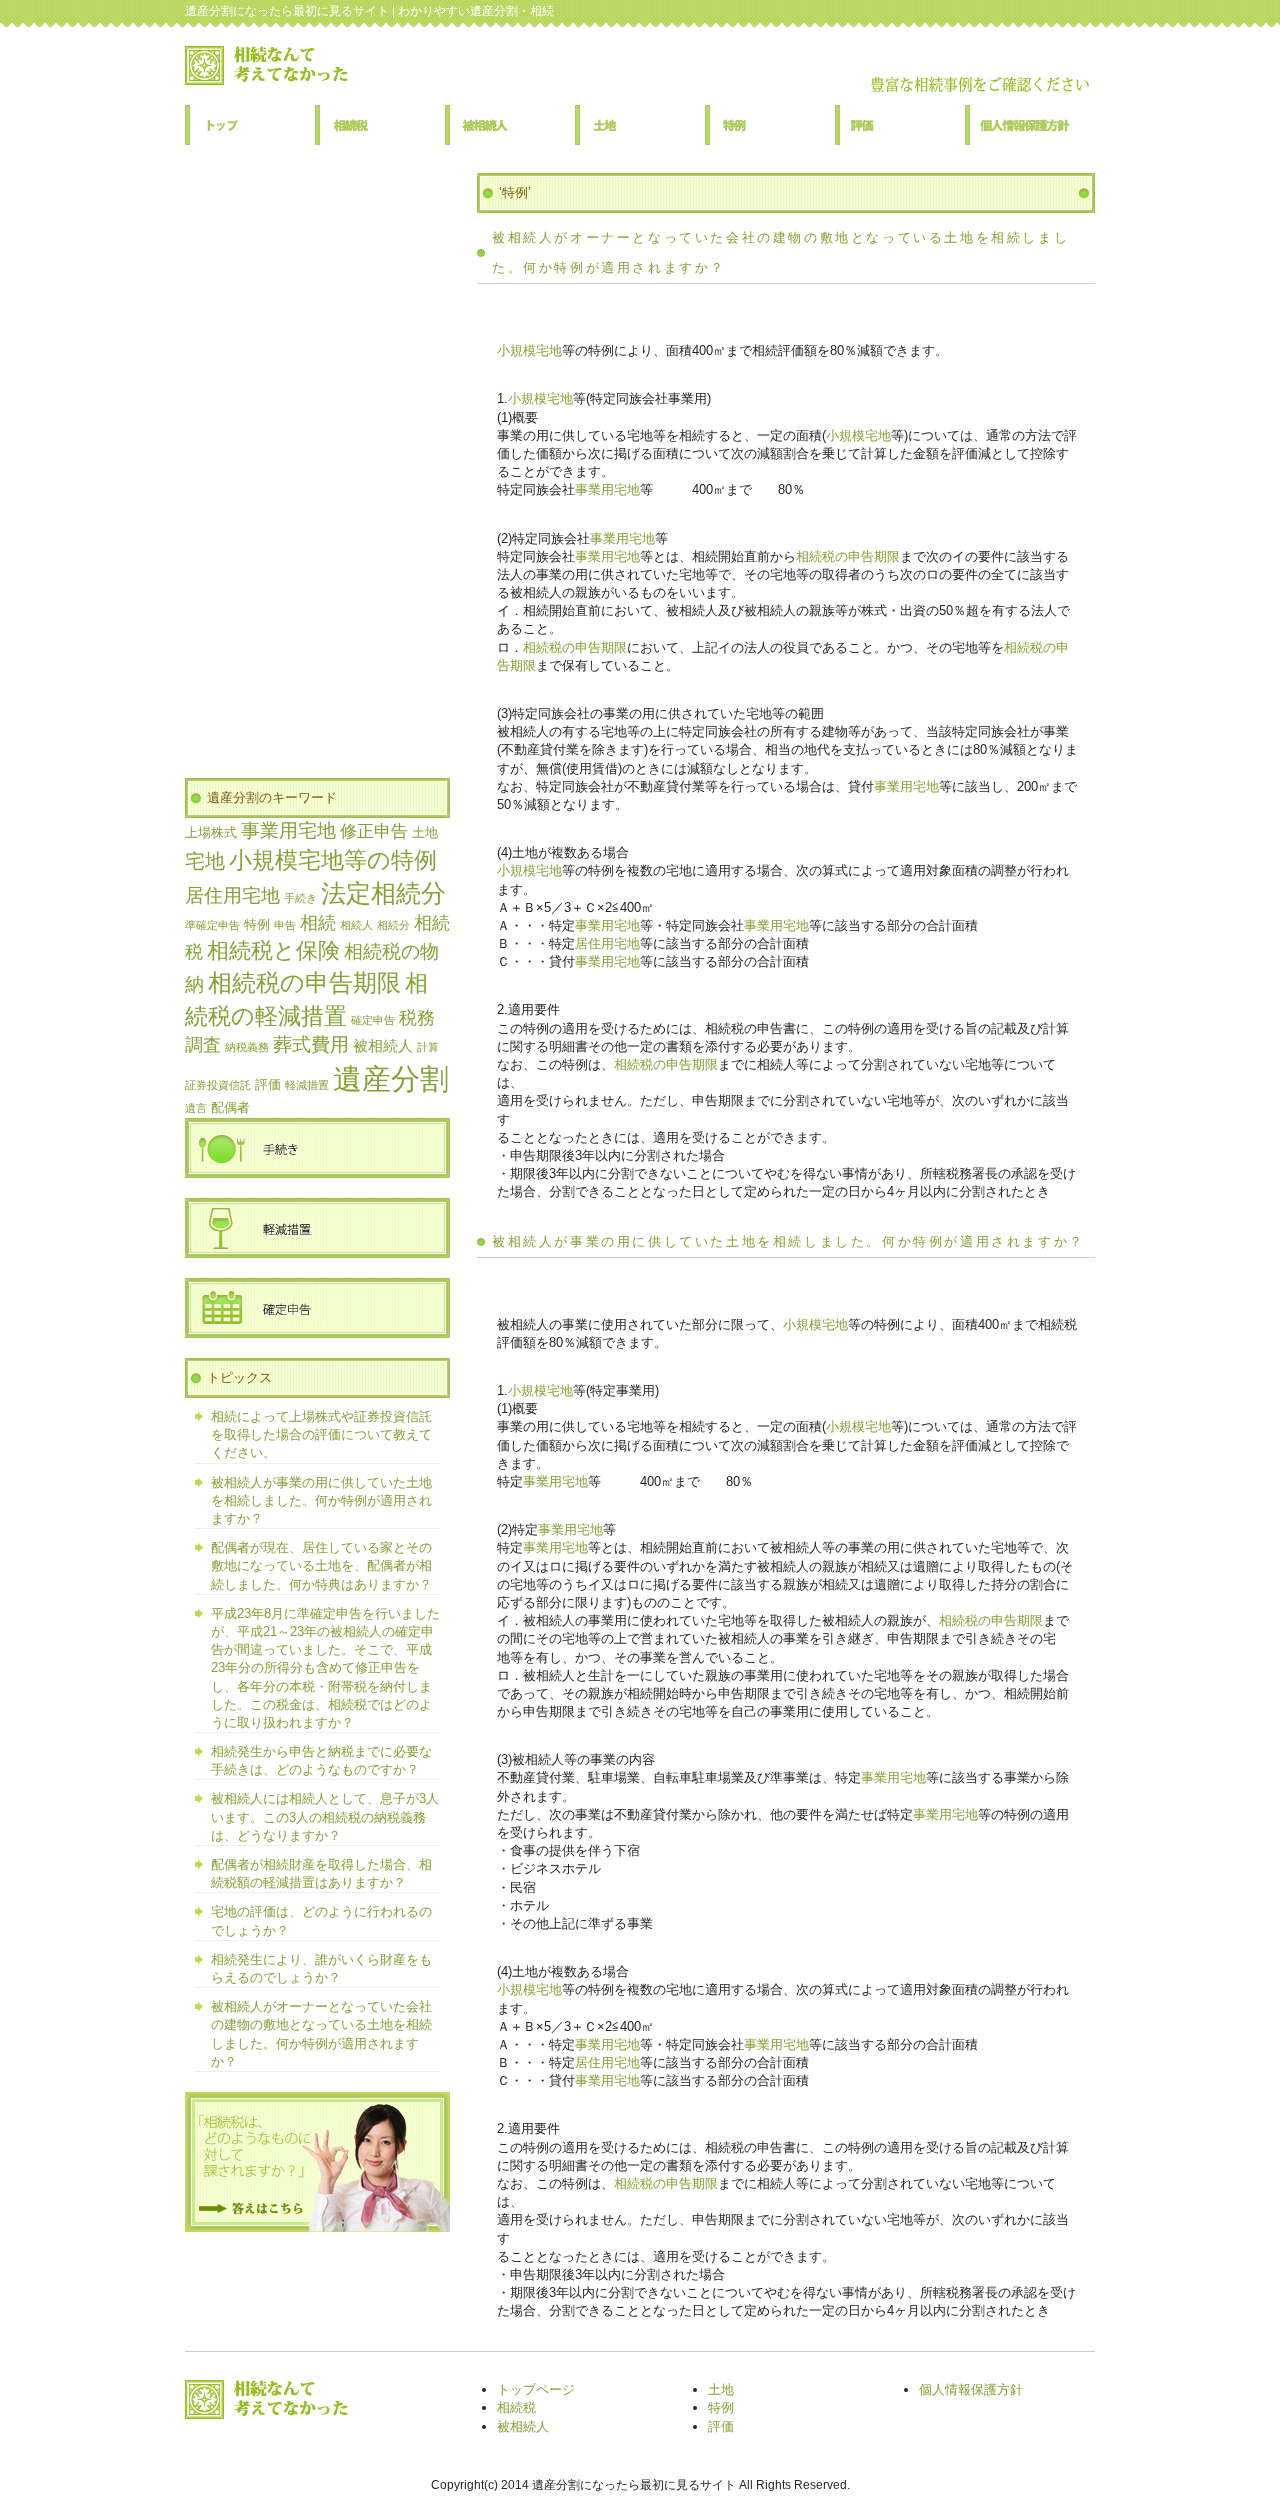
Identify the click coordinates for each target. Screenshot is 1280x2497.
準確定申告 (212, 925)
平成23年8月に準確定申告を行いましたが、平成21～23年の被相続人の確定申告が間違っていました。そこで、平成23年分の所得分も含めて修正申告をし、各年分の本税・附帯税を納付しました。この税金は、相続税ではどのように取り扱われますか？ (325, 1668)
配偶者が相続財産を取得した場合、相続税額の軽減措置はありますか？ (321, 1873)
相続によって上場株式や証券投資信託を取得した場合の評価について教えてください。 (321, 1434)
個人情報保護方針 (1030, 125)
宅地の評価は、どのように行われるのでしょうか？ (321, 1920)
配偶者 (230, 1107)
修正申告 (374, 831)
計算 (428, 1047)
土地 (640, 125)
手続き (300, 898)
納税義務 (247, 1047)
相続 (318, 923)
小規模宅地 (529, 350)
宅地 (205, 861)
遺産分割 (391, 1078)
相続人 (356, 925)
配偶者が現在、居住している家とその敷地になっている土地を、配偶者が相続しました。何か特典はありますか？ (321, 1565)
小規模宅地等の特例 (333, 860)
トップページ (250, 125)
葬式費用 (311, 1044)
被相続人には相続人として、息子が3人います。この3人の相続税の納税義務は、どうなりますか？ (325, 1816)
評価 (900, 125)
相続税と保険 (273, 951)
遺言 (196, 1108)
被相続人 (510, 125)
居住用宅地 (607, 943)
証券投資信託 (218, 1085)
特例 (770, 125)
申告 (285, 925)
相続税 (380, 125)
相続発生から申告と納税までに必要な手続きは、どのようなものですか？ (321, 1760)
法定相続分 (383, 893)
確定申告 (373, 1020)
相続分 (393, 925)
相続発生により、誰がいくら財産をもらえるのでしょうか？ (321, 1968)
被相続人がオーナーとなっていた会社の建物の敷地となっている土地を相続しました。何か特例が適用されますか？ (321, 2034)
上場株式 (211, 832)
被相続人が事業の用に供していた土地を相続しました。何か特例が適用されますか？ (788, 1241)
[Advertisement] (317, 473)
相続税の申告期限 (848, 556)
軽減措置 (307, 1085)
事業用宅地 (607, 489)
